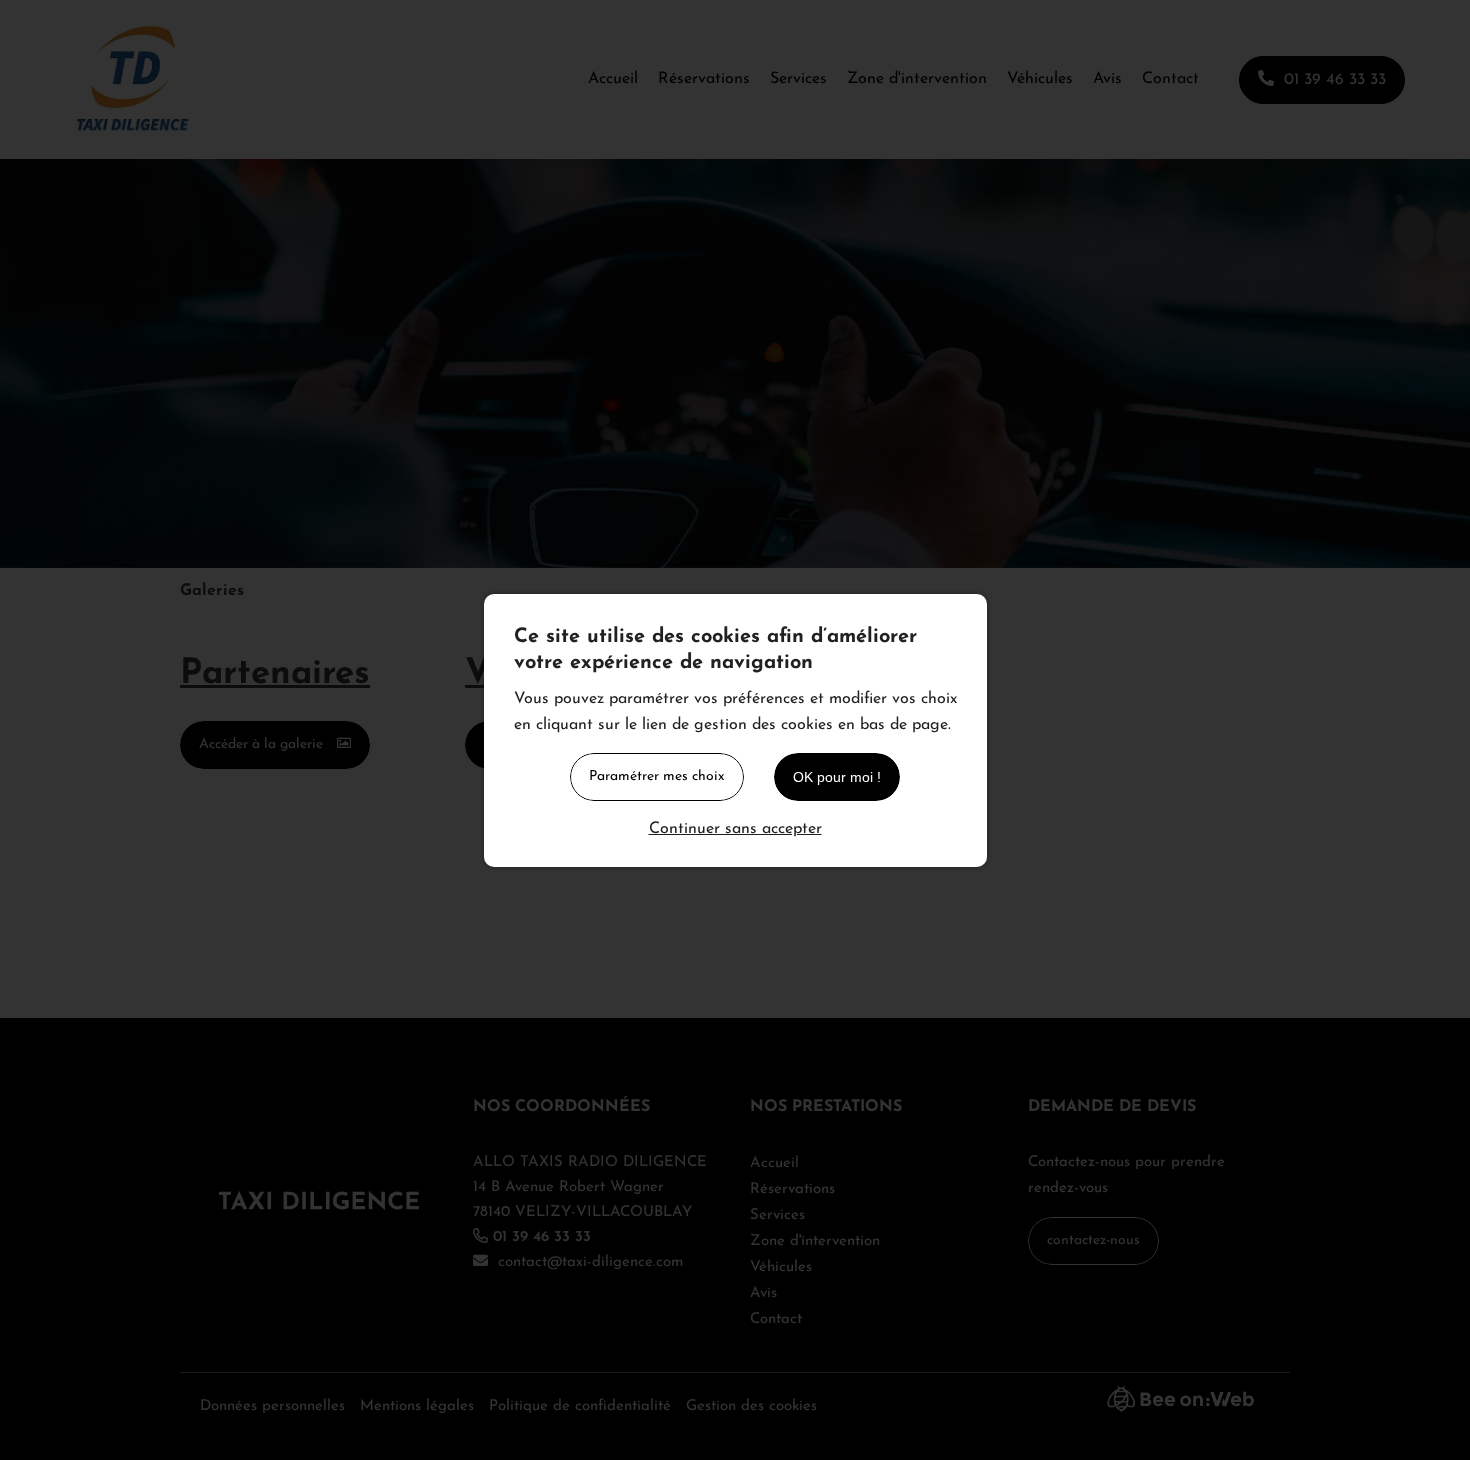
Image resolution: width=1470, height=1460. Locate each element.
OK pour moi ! (837, 777)
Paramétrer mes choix (657, 776)
